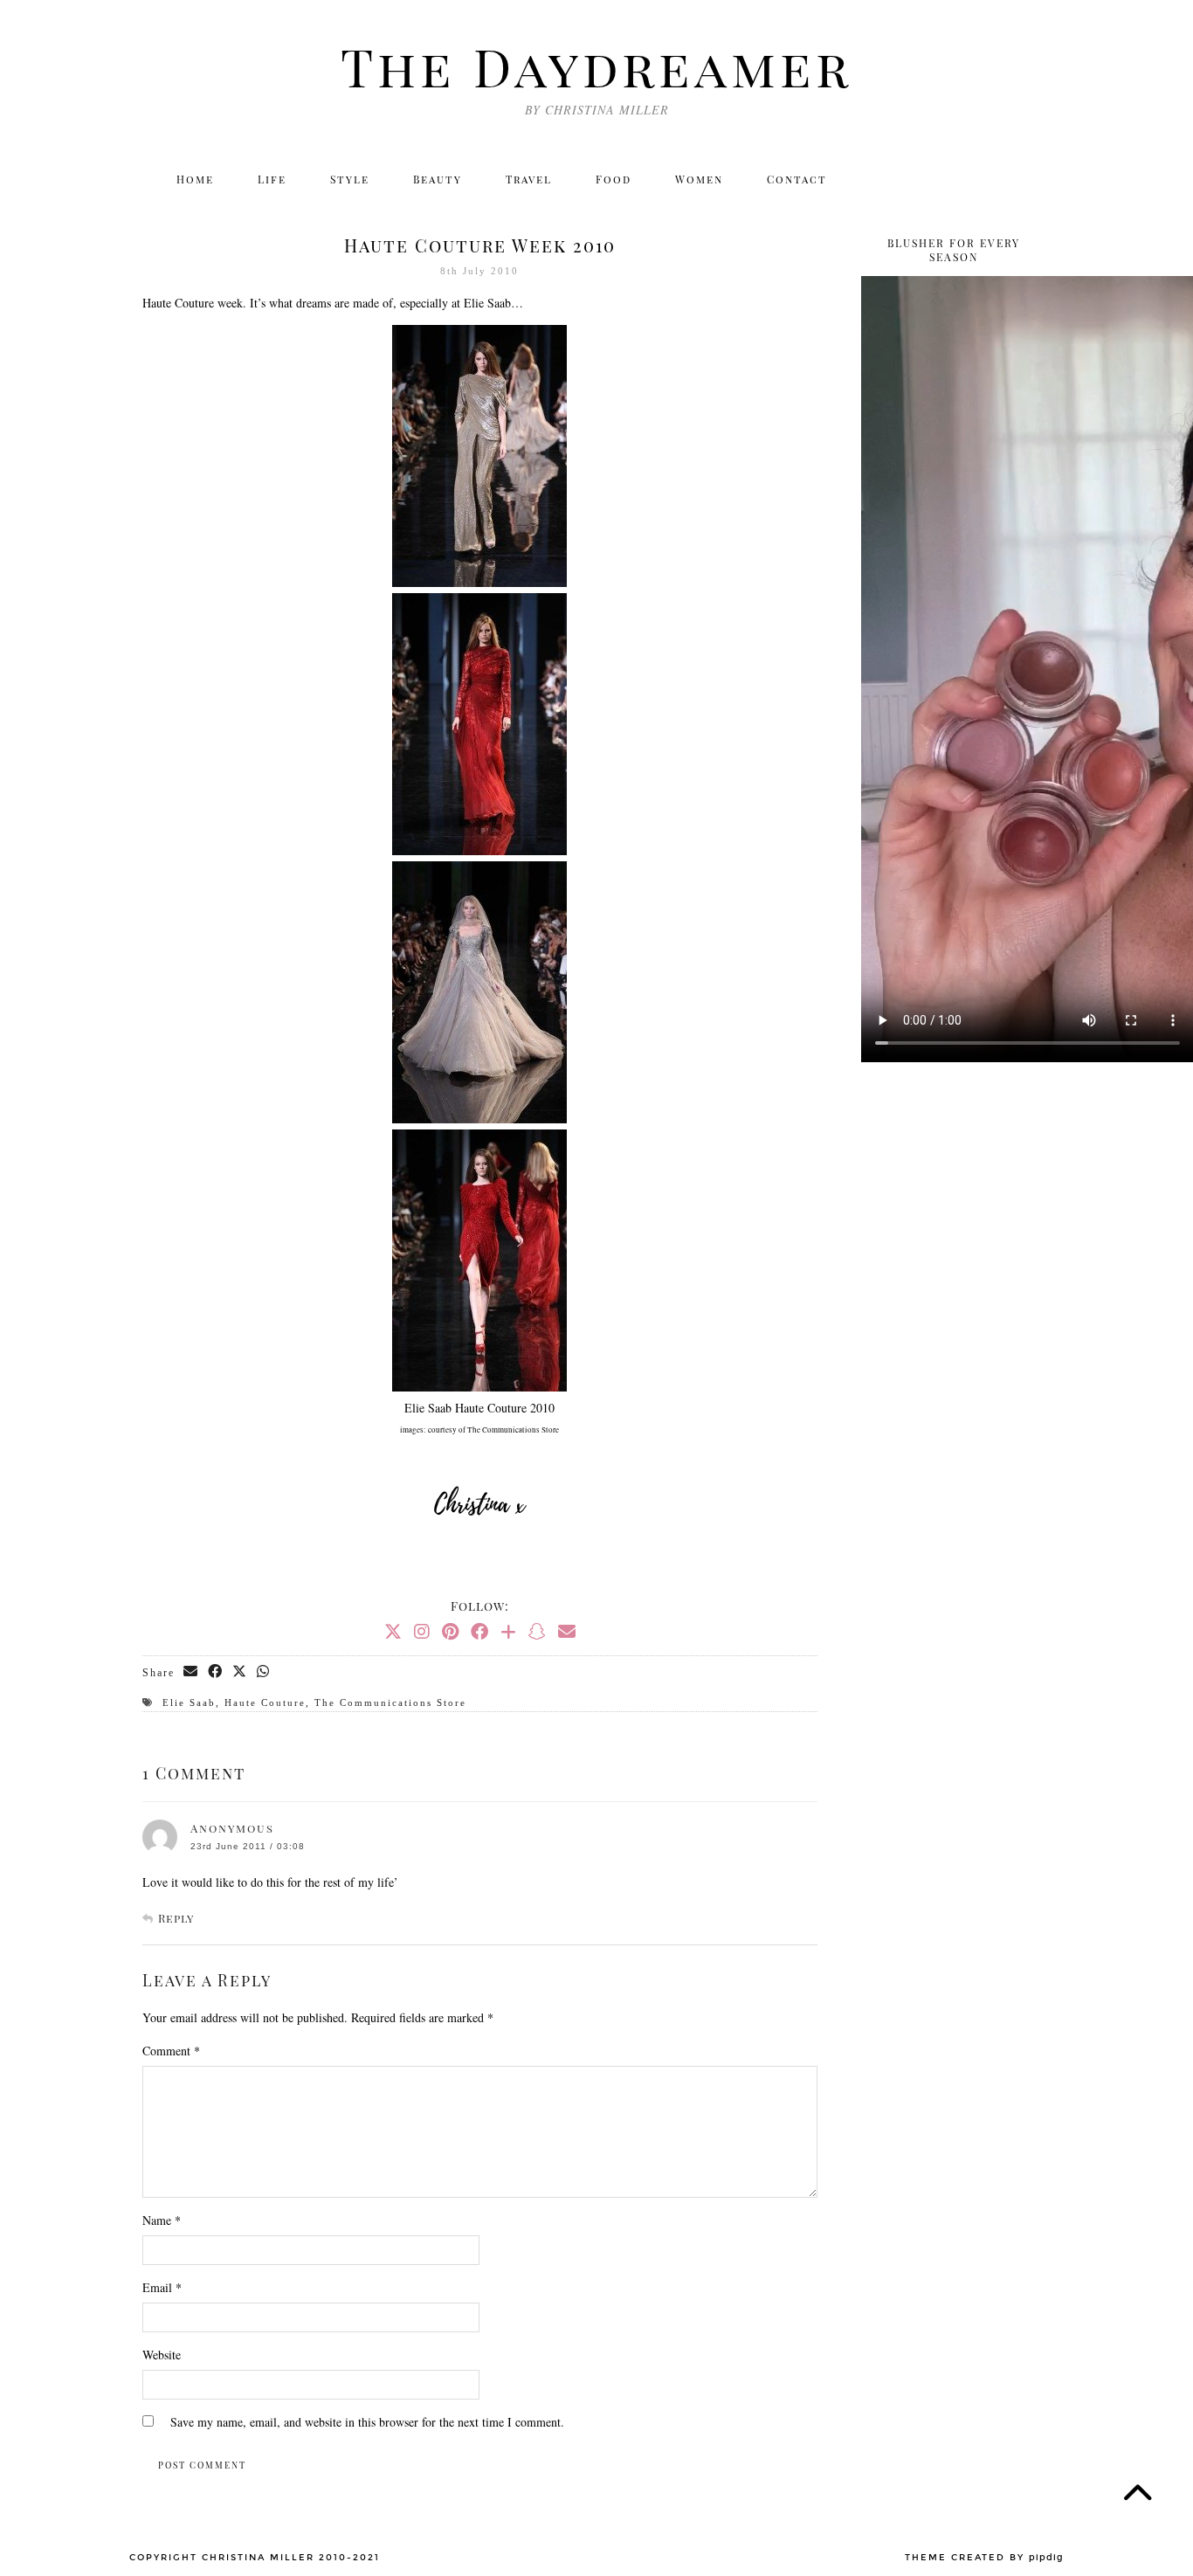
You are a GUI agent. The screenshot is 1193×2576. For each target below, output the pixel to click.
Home (195, 179)
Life (272, 179)
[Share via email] (191, 1672)
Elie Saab (189, 1702)
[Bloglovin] (993, 179)
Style (350, 179)
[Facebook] (955, 179)
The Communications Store (390, 1702)
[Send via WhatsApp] (264, 1672)
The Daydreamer (596, 66)
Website (162, 2355)
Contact (797, 179)
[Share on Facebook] (216, 1672)
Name (162, 2220)
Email (162, 2287)
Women (699, 179)
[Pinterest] (450, 1631)
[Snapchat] (537, 1631)
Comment (171, 2051)
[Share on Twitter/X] (240, 1672)
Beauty (438, 179)
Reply (176, 1918)
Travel (529, 179)
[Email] (1031, 179)
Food (614, 179)
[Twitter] (880, 179)
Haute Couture (265, 1702)
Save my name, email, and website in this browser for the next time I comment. (367, 2422)
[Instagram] (917, 179)
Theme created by (984, 2558)
